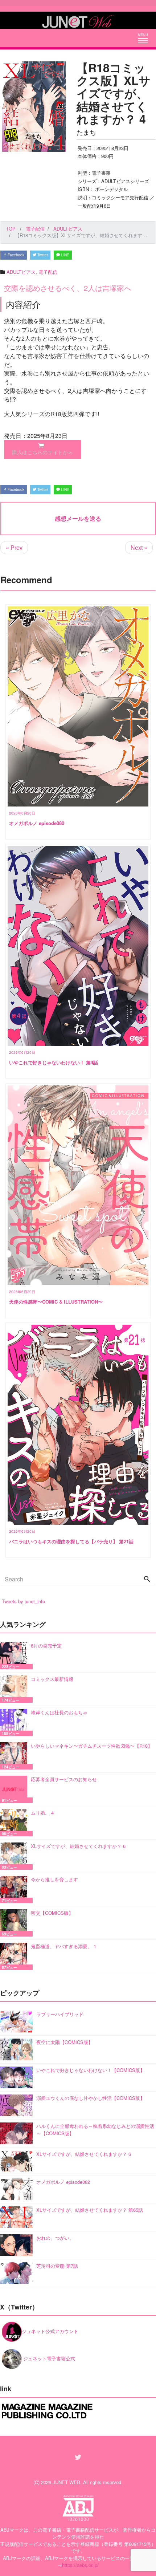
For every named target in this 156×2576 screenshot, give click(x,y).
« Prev (14, 547)
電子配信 (48, 272)
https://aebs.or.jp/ (80, 2565)
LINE (65, 255)
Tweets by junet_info (23, 1601)
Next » (139, 547)
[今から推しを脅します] (15, 1890)
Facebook (15, 255)
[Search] (147, 1579)
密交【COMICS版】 (52, 1913)
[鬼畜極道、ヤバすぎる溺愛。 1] (15, 1956)
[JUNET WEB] (78, 20)
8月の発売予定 (46, 1645)
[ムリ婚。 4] (15, 1823)
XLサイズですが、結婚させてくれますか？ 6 (78, 1846)
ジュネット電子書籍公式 (48, 2358)
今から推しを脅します (54, 1879)
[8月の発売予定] (15, 1656)
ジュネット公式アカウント (50, 2331)
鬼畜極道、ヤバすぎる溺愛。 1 (63, 1946)
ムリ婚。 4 (42, 1813)
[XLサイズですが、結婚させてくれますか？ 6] (15, 1856)
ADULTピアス (21, 272)
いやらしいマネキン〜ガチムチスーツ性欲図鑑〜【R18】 (92, 1746)
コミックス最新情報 (52, 1679)
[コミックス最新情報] (15, 1689)
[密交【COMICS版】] (15, 1923)
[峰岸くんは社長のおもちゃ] (15, 1722)
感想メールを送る (78, 518)
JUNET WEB (66, 2482)
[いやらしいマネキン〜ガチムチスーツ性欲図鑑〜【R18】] (15, 1756)
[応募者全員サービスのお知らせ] (15, 1789)
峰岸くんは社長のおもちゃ (59, 1712)
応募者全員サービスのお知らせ (64, 1779)
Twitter (42, 255)
